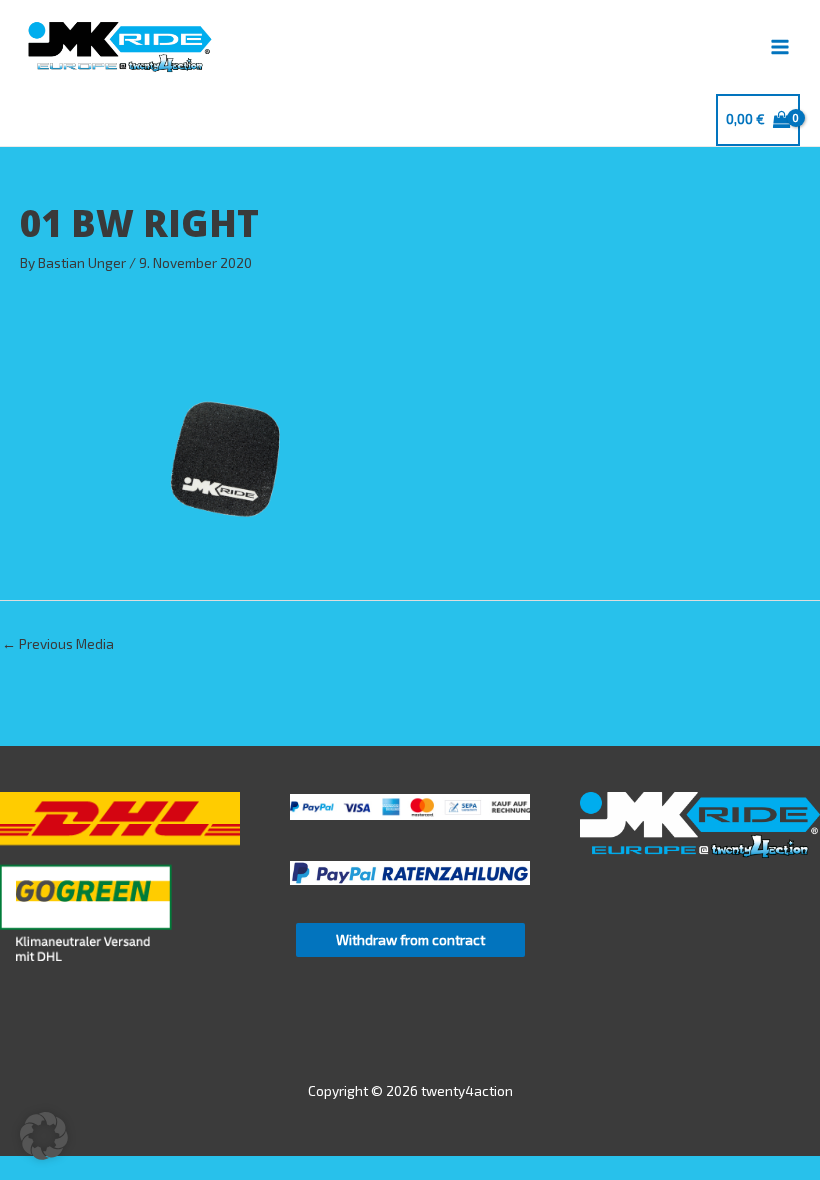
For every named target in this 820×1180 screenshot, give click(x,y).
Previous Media (58, 643)
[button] (44, 1136)
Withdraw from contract (410, 939)
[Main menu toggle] (780, 46)
